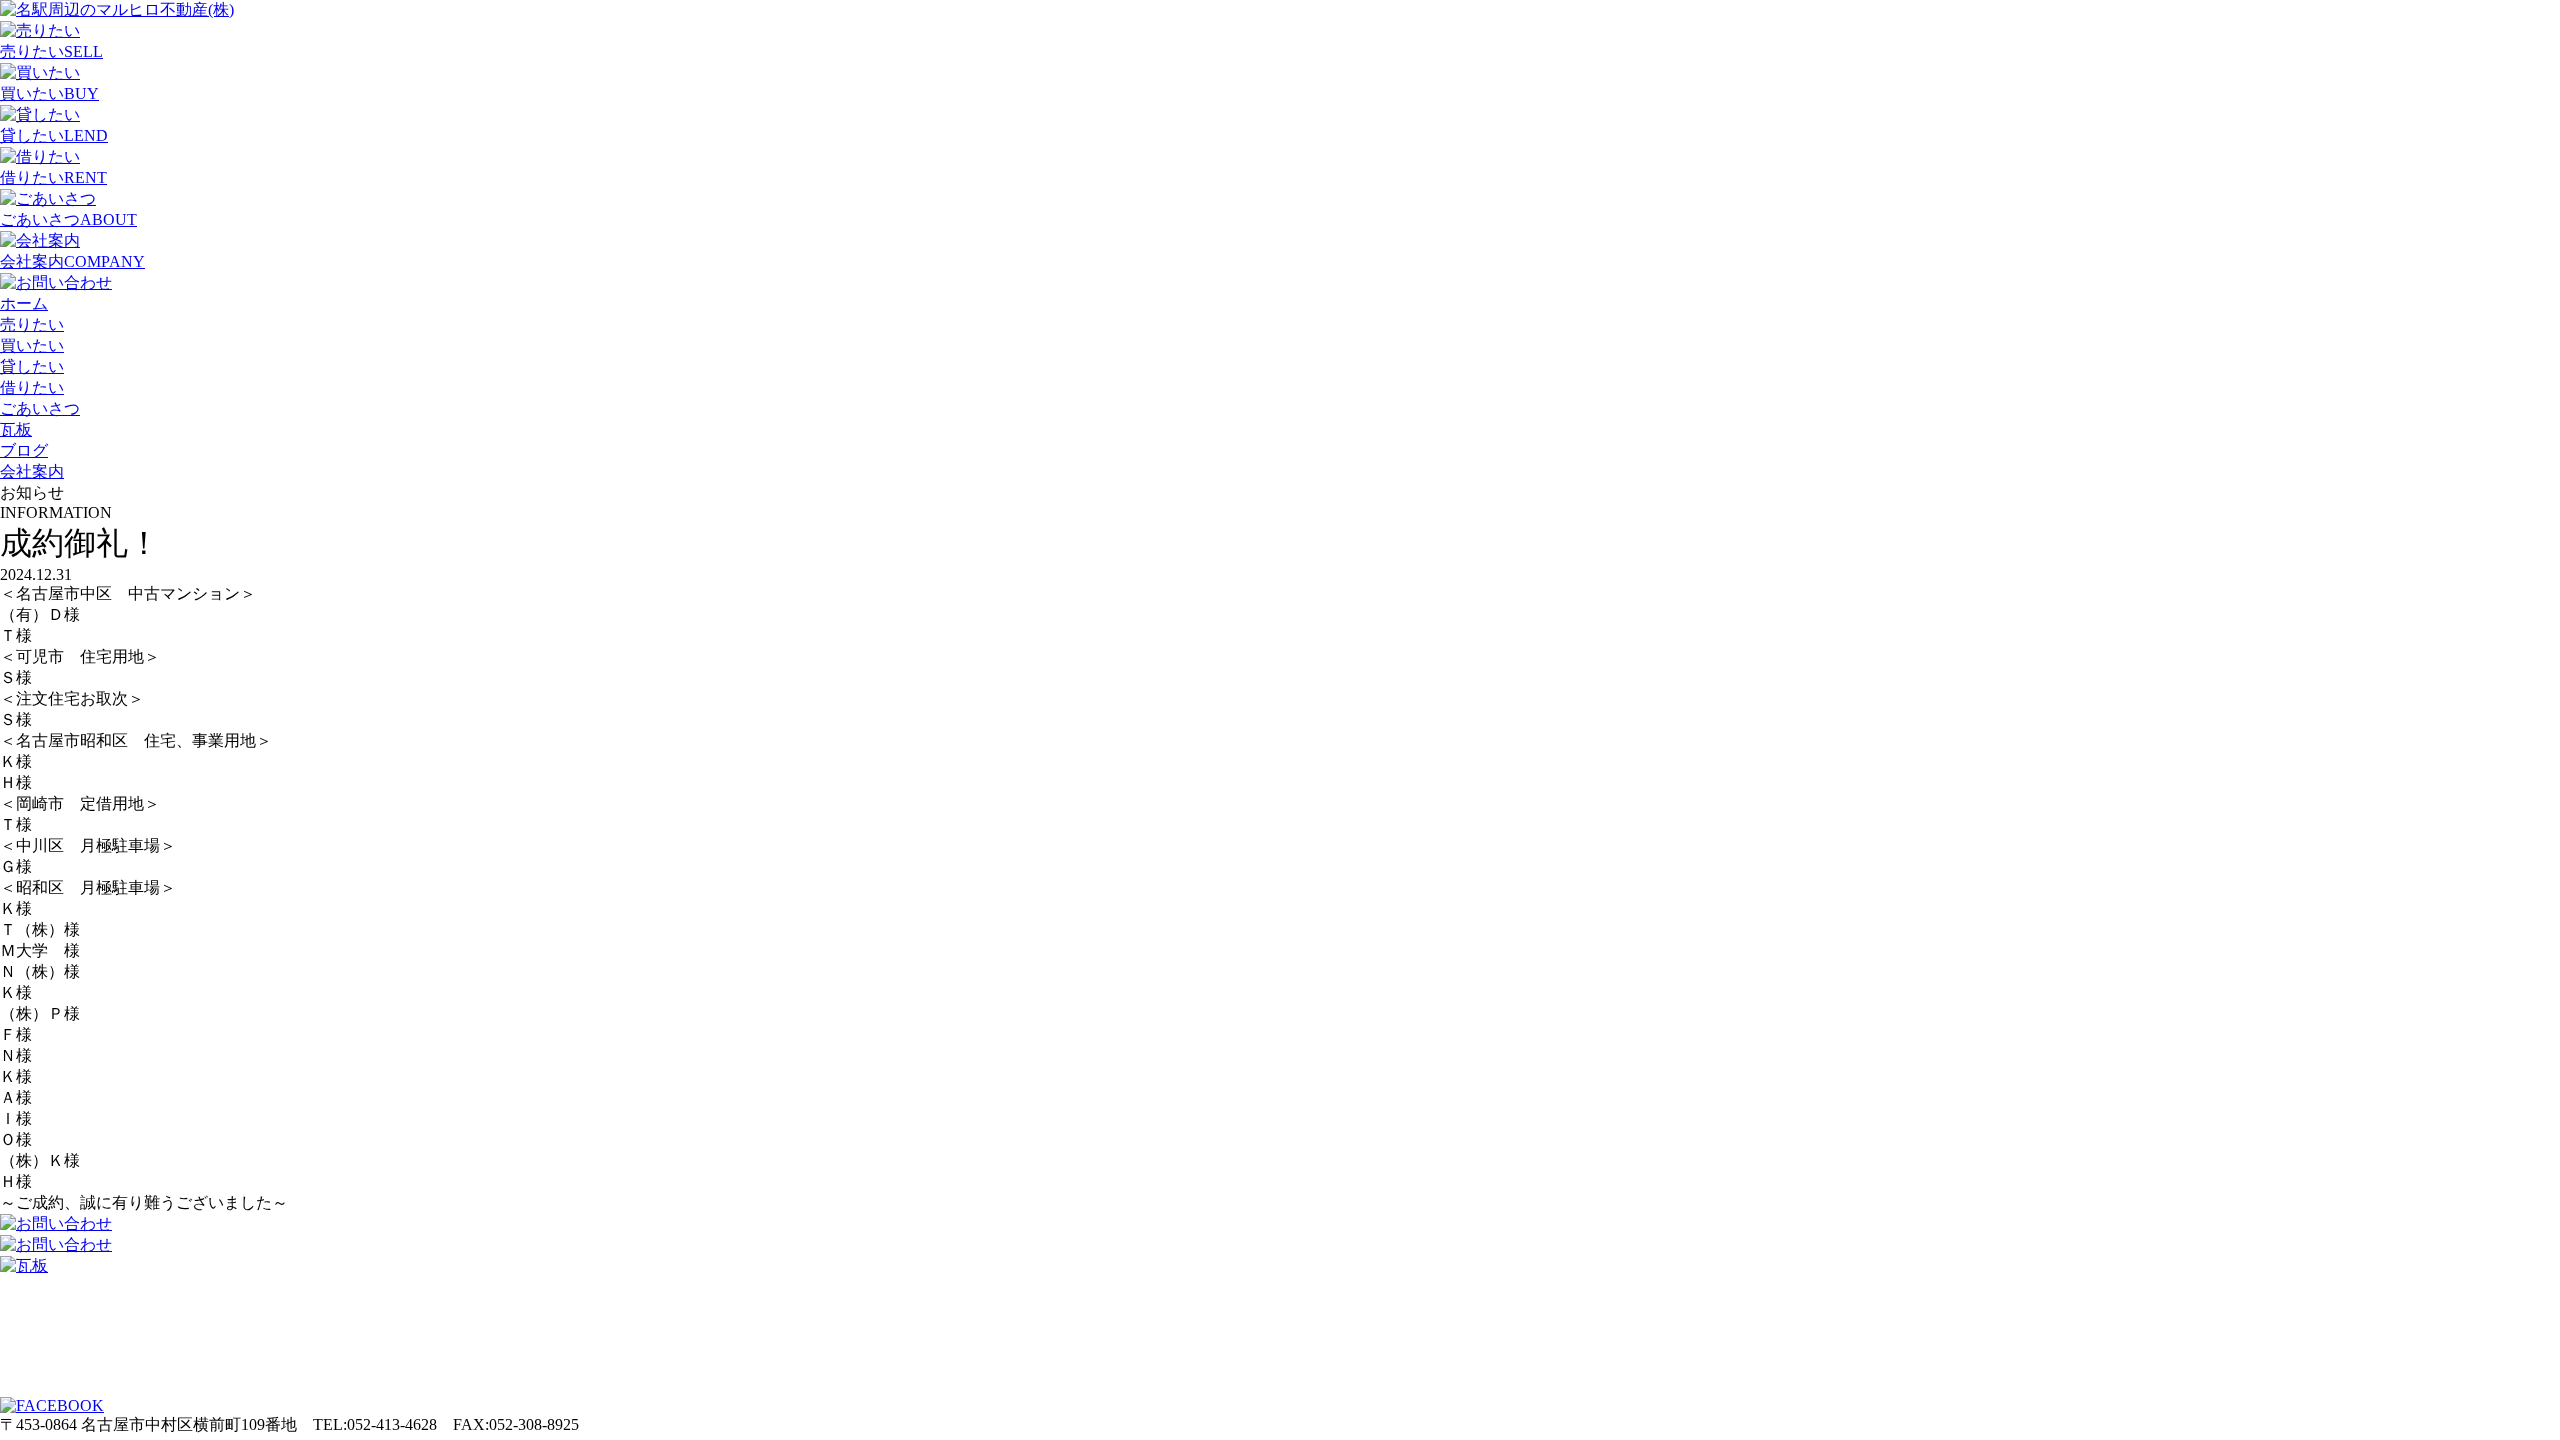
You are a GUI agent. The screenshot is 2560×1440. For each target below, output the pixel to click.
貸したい (32, 366)
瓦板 (16, 429)
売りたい (32, 324)
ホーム (24, 303)
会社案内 (32, 471)
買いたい (32, 345)
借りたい (32, 387)
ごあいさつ (40, 408)
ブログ (24, 450)
